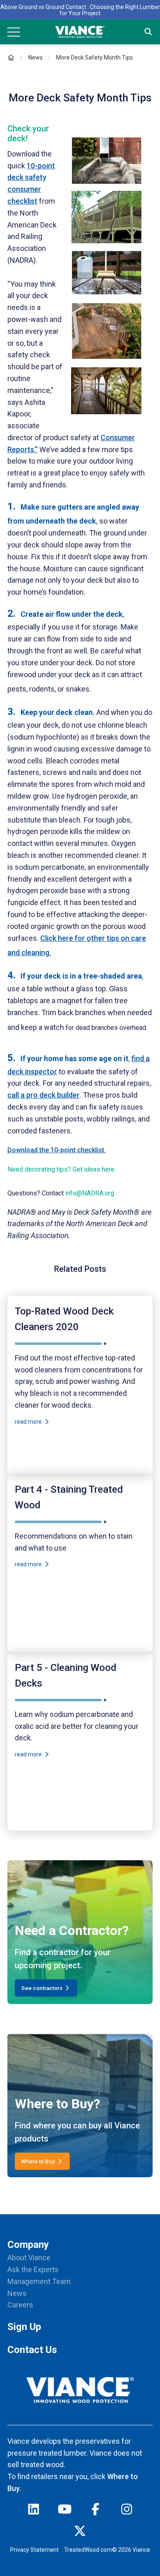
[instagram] (127, 2511)
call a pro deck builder (43, 1095)
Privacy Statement (34, 2550)
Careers (20, 2305)
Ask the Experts (33, 2269)
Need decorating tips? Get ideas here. (62, 1169)
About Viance (29, 2258)
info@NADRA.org (90, 1193)
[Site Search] (148, 32)
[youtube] (65, 2511)
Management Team (39, 2281)
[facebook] (96, 2511)
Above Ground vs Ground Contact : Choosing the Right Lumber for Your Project (80, 10)
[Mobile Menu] (14, 32)
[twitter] (80, 2533)
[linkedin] (34, 2511)
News (35, 57)
